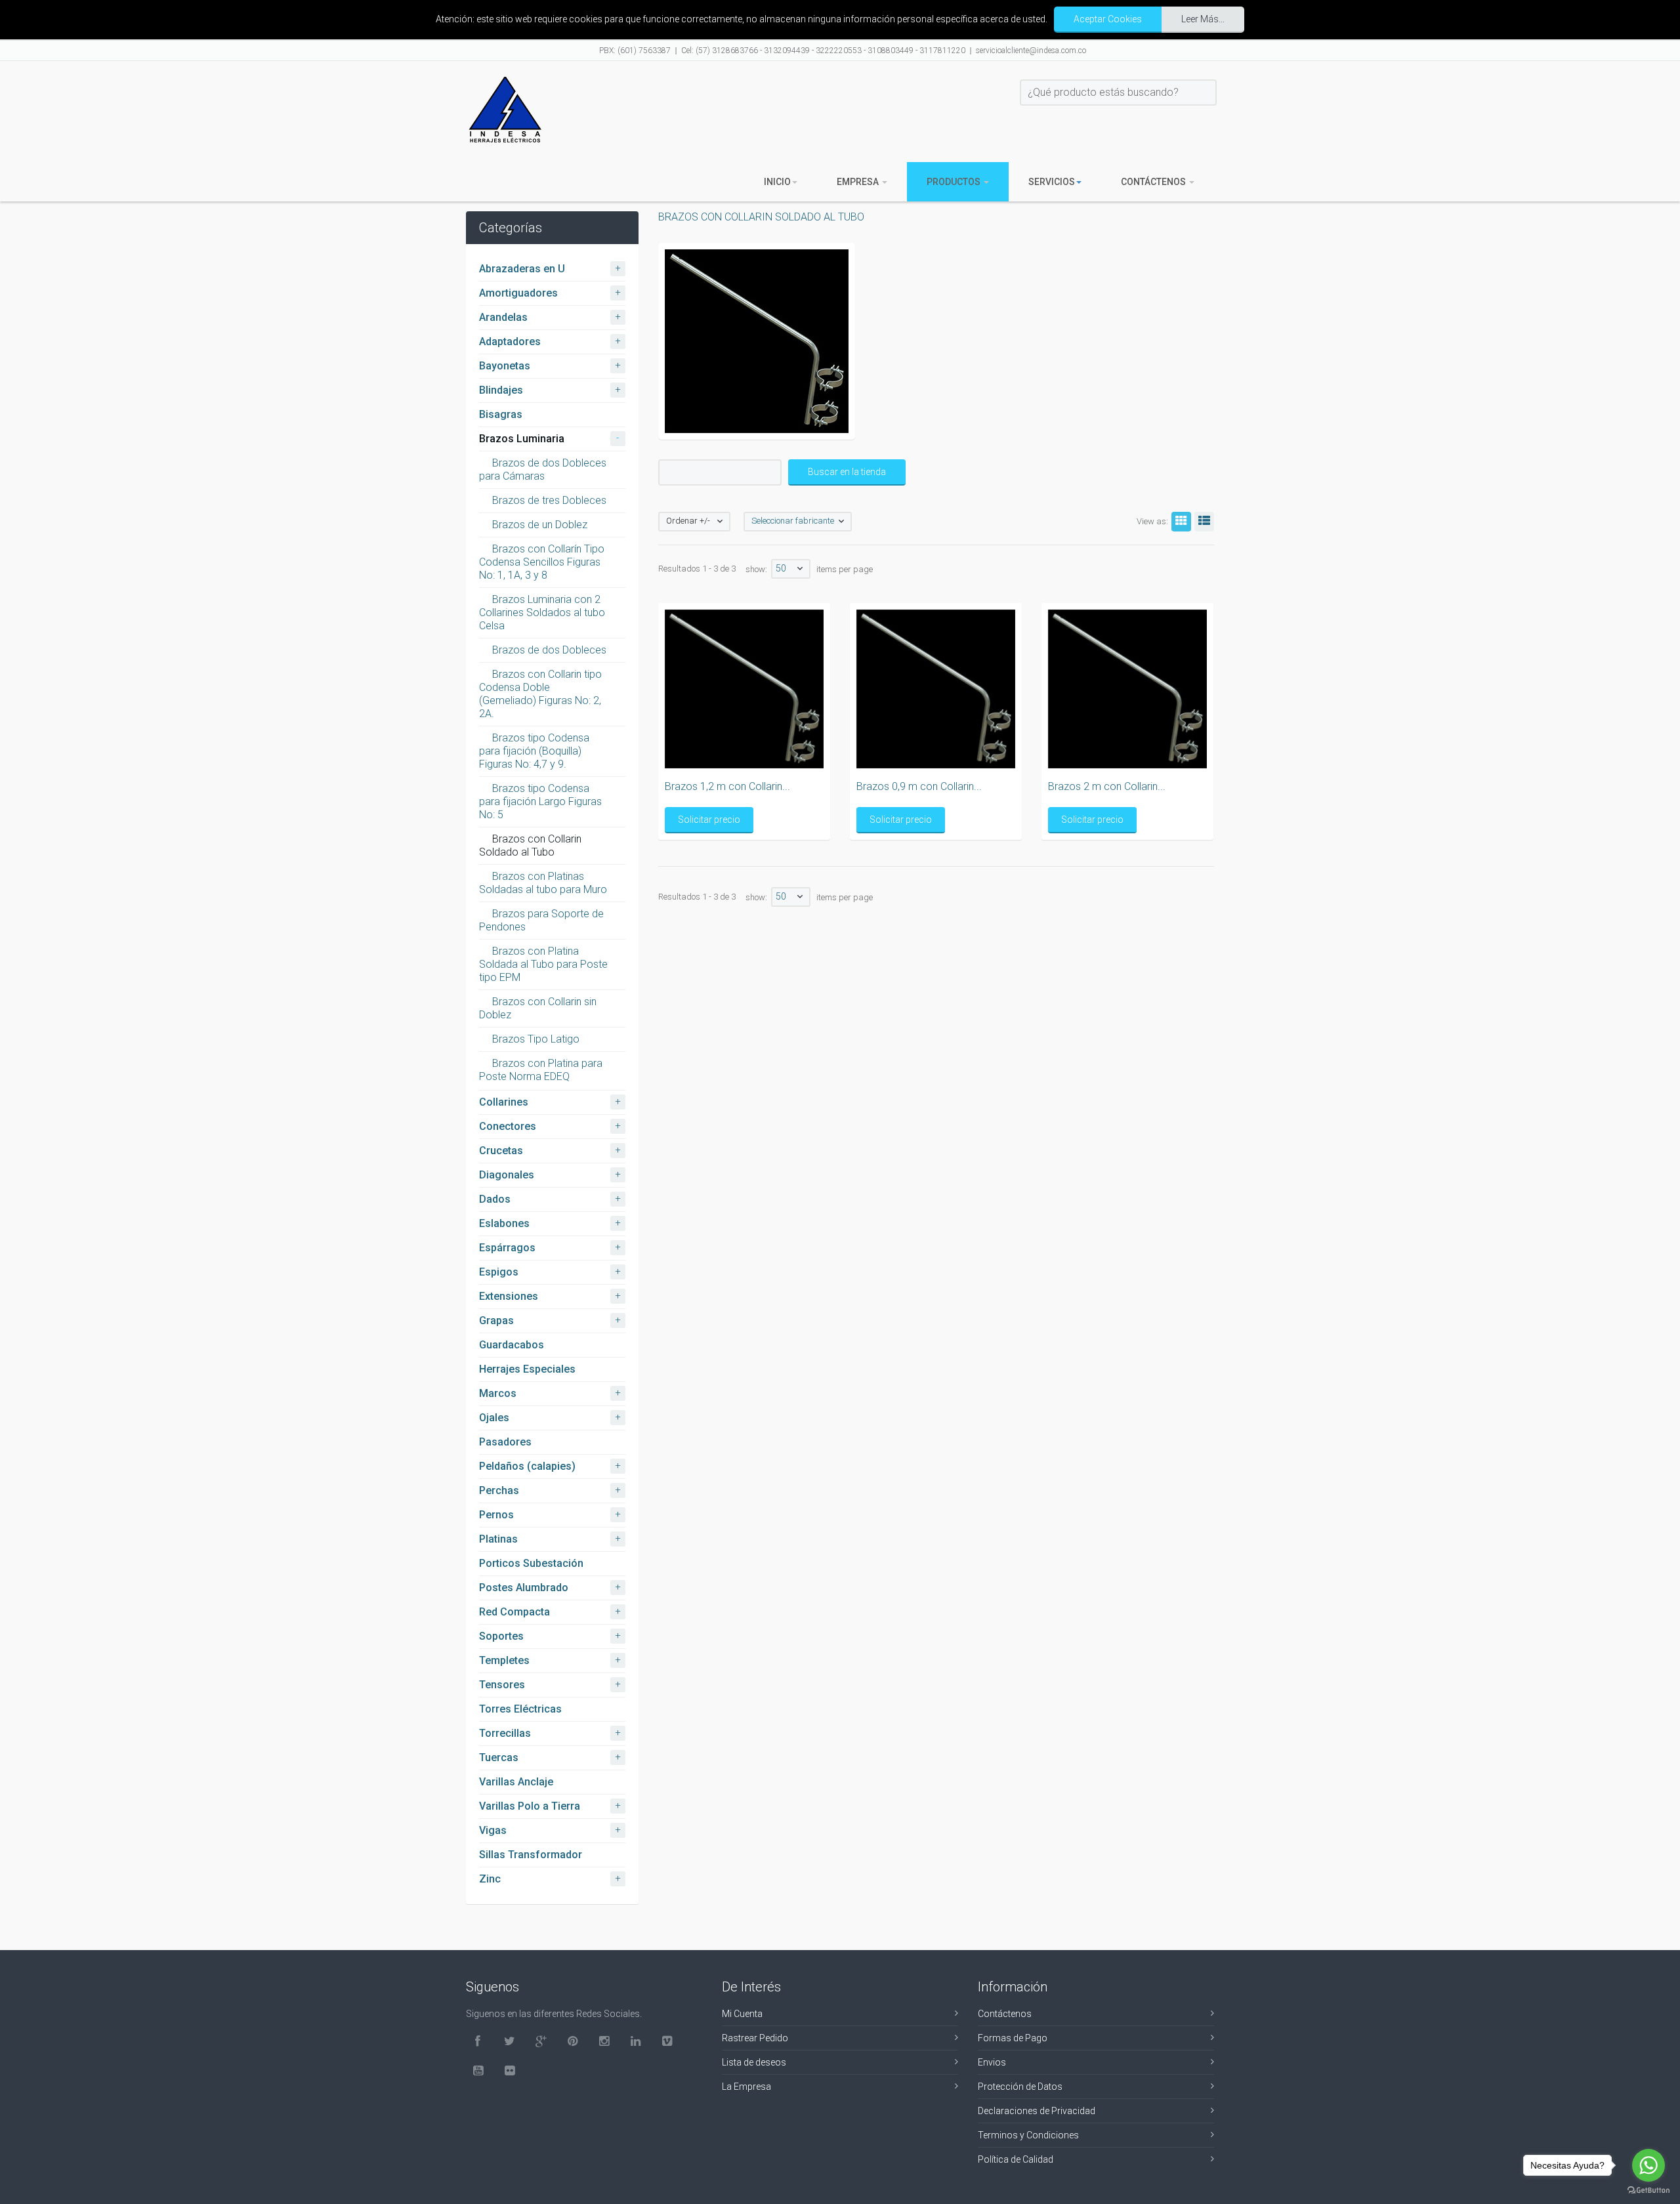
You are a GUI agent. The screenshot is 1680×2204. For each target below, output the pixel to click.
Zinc (490, 1879)
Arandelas (503, 317)
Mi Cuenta (742, 2014)
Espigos (499, 1272)
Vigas (493, 1830)
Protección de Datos (1020, 2087)
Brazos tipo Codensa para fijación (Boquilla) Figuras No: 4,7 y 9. (534, 751)
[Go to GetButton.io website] (1648, 2191)
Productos (955, 182)
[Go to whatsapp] (1648, 2165)
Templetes (504, 1660)
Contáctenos (1154, 182)
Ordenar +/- (688, 521)
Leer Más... (1203, 19)
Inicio (777, 182)
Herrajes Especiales (527, 1369)
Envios (992, 2062)
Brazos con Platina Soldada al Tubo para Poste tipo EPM (543, 964)
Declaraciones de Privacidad (1037, 2111)
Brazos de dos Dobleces (549, 650)
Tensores (502, 1685)
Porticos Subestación (531, 1563)
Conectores (508, 1126)
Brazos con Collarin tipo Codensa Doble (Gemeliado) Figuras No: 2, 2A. (540, 694)
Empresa (859, 182)
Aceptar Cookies (1108, 19)
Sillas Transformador (531, 1855)
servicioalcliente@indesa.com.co (1031, 51)
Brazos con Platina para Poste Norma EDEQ (541, 1070)
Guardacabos (512, 1345)
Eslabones (504, 1223)
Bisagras (501, 414)
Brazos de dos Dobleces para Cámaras (543, 469)
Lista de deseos (754, 2062)
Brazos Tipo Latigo (536, 1039)
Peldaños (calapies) (527, 1466)
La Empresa (746, 2087)
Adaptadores (510, 342)
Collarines (504, 1102)
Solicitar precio (709, 820)
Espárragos (507, 1248)
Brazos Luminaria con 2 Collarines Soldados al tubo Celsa (542, 613)
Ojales (494, 1418)
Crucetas (501, 1151)
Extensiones (509, 1296)
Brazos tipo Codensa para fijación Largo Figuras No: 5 (540, 801)
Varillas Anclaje (516, 1782)
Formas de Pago (1013, 2038)
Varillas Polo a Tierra (530, 1806)
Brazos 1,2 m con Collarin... (727, 786)
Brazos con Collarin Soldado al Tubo (530, 845)
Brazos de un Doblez (540, 525)
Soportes (501, 1636)
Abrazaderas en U (522, 269)
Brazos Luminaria (522, 439)
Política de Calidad (1016, 2159)
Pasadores (505, 1442)
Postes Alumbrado (524, 1588)
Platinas (498, 1539)
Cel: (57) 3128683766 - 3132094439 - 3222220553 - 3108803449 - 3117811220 (823, 51)
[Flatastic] (505, 110)
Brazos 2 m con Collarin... (1107, 786)
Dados (495, 1199)
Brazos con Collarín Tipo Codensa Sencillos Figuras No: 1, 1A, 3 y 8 (542, 562)
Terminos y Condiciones (1028, 2135)
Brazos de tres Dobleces (549, 500)
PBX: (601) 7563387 (635, 51)
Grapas (496, 1320)
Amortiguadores (518, 293)
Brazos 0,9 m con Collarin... (919, 786)
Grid (1181, 522)
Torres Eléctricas (520, 1709)
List (1204, 522)
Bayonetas (505, 366)
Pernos (496, 1515)
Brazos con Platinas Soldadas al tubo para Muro (543, 883)
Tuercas (499, 1757)
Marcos (498, 1393)
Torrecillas (505, 1733)
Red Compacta (514, 1612)
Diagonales (507, 1175)
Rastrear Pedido (755, 2038)
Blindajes (501, 390)
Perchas (499, 1490)
